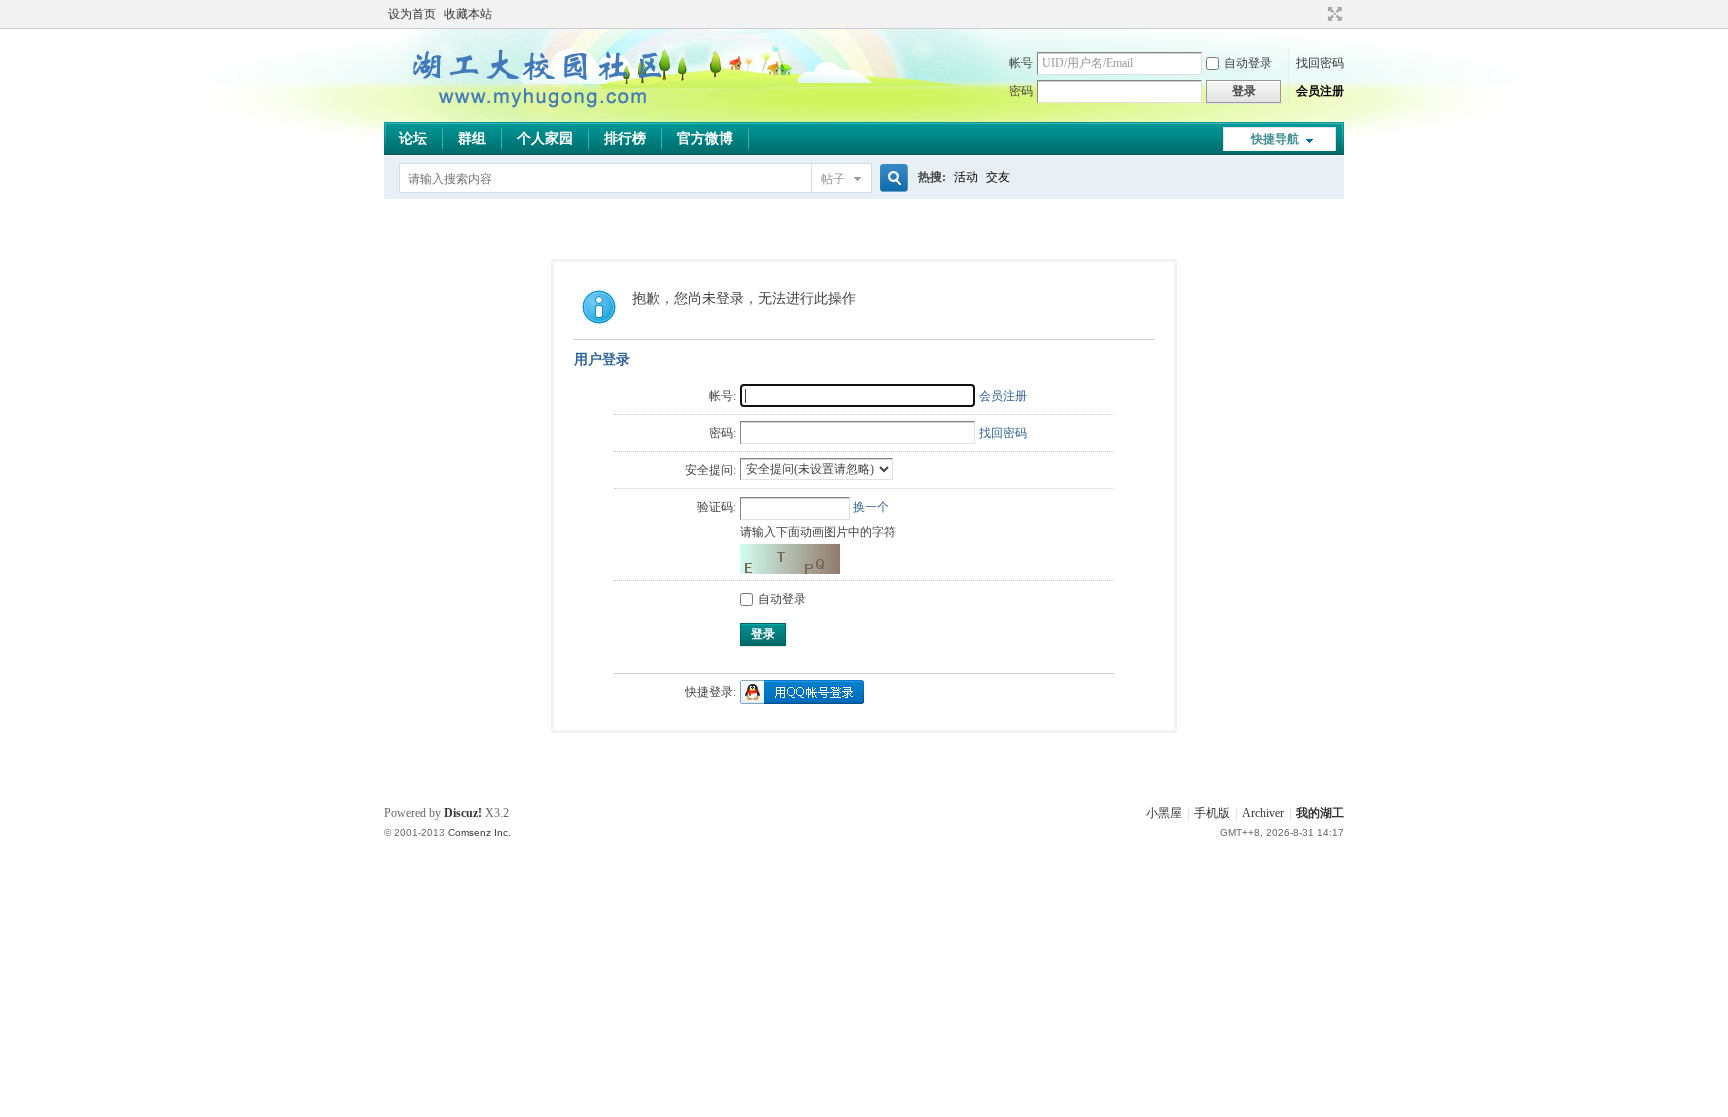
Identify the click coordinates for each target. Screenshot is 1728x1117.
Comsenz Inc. (479, 832)
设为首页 (412, 14)
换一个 (871, 507)
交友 (998, 177)
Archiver (1263, 813)
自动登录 (1248, 63)
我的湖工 (1320, 813)
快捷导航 (1275, 139)
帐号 (1021, 63)
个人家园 (545, 138)
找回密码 (1320, 63)
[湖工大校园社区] (534, 110)
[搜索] (891, 178)
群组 (472, 138)
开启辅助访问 (1316, 14)
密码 (1021, 91)
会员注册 (1320, 91)
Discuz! (463, 813)
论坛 (413, 138)
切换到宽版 (1332, 14)
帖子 (833, 179)
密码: (722, 433)
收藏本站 (468, 14)
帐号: (722, 396)
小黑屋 (1164, 813)
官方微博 (705, 138)
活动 (966, 177)
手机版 (1212, 813)
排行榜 (625, 138)
